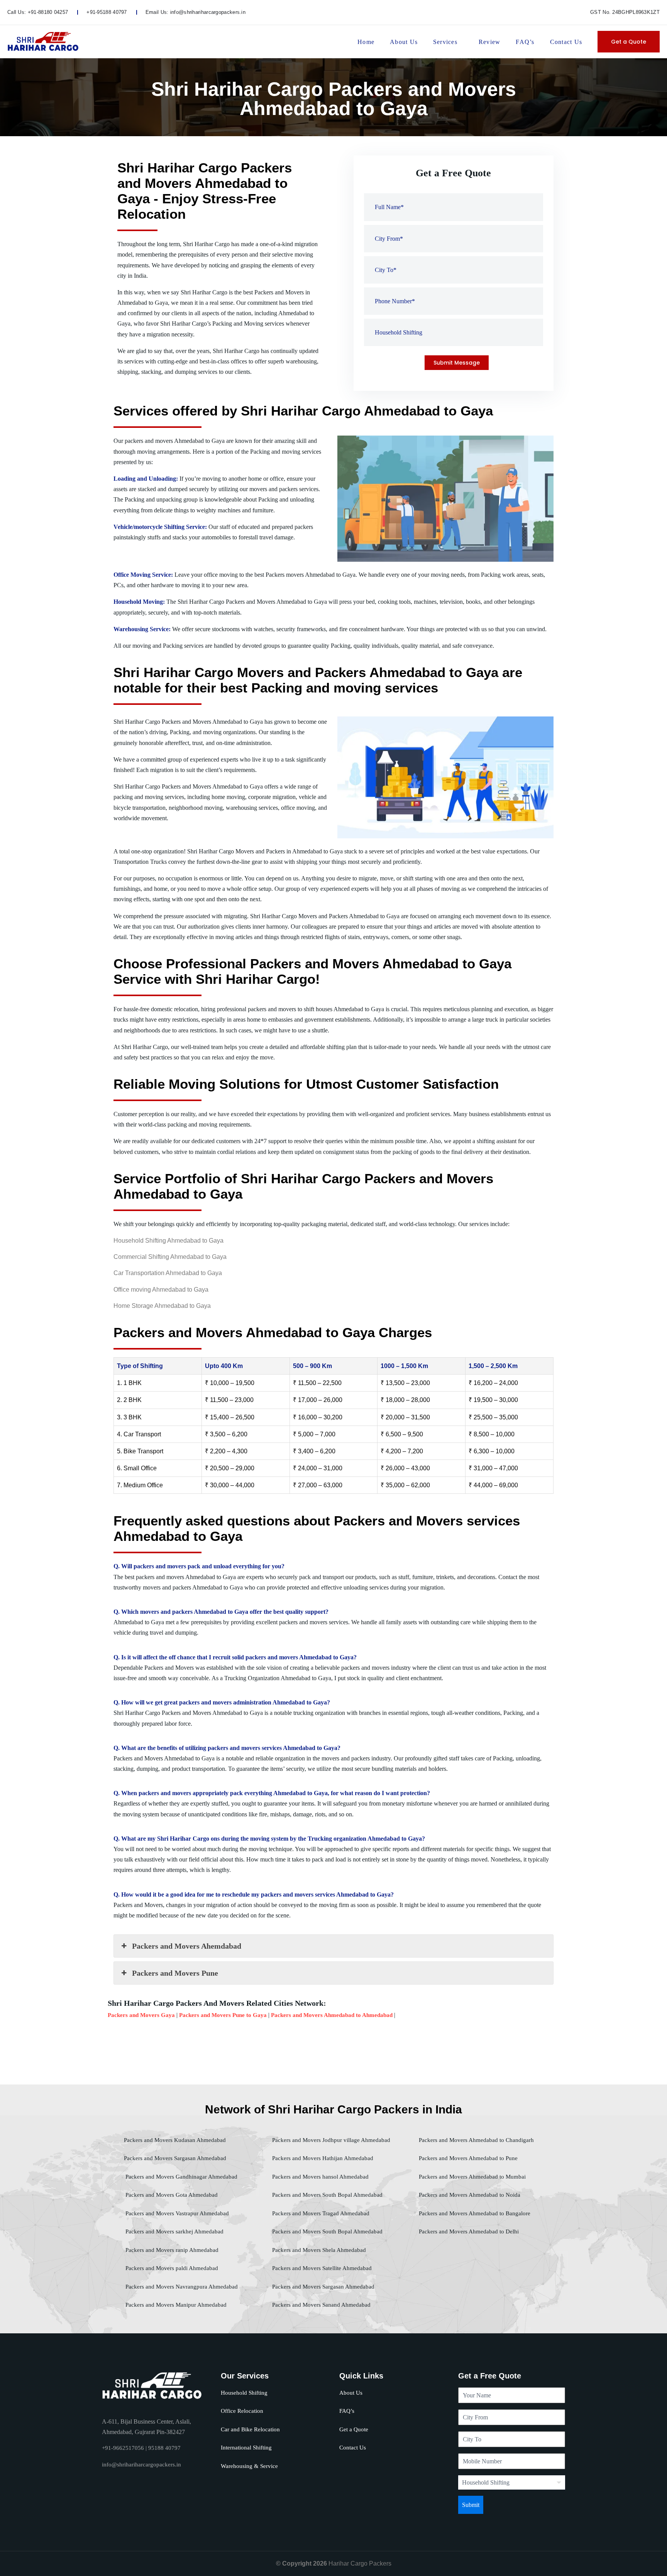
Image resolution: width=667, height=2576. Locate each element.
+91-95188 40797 (107, 12)
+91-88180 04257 (48, 12)
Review (489, 42)
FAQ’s (525, 42)
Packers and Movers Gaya (141, 2015)
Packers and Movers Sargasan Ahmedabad (175, 2158)
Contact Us (566, 42)
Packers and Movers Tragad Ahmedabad (320, 2213)
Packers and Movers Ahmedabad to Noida (469, 2195)
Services (445, 42)
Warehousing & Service (249, 2466)
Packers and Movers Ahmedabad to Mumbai (471, 2177)
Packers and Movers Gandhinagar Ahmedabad (181, 2177)
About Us (404, 42)
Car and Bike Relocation (250, 2429)
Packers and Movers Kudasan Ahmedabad (175, 2140)
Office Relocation (242, 2411)
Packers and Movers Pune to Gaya (223, 2015)
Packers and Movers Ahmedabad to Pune (467, 2158)
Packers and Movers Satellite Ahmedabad (321, 2268)
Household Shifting (244, 2393)
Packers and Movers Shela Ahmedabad (318, 2250)
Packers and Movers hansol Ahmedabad (320, 2177)
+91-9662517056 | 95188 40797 (141, 2448)
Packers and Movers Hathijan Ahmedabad (322, 2158)
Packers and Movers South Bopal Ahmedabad (327, 2195)
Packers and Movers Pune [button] (175, 1973)
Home (366, 42)
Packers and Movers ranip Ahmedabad (171, 2250)
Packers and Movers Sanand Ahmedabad (321, 2305)
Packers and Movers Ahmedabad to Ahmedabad (332, 2015)
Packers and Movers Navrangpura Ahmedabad (181, 2287)
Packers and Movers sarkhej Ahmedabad (174, 2231)
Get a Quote (629, 42)
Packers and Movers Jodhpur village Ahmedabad (330, 2140)
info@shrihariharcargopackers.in (208, 12)
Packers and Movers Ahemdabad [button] (187, 1946)
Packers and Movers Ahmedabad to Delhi (468, 2231)
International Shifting (246, 2448)
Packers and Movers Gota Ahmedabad (171, 2195)
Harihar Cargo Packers (360, 2563)
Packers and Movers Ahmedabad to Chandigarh (476, 2140)
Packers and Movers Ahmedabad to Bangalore (474, 2213)
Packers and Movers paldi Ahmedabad (171, 2268)
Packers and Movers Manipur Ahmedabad (175, 2305)
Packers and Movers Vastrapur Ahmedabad (176, 2213)
